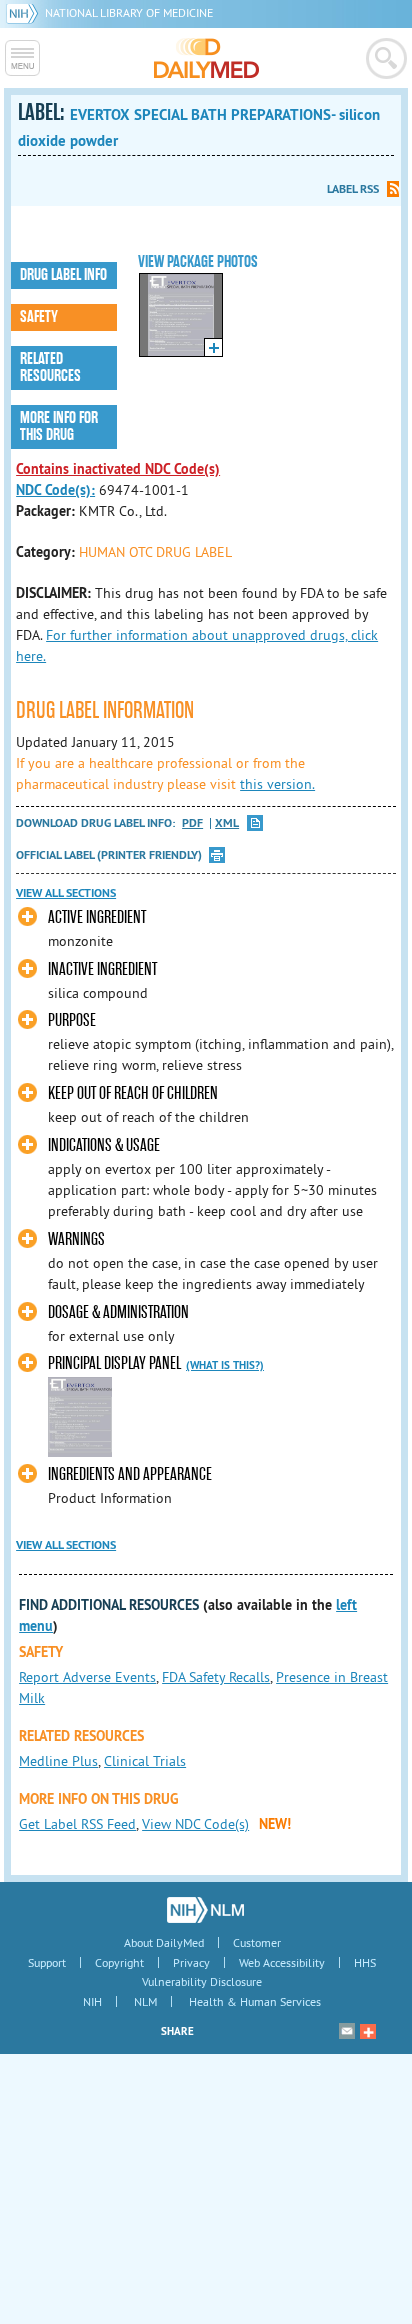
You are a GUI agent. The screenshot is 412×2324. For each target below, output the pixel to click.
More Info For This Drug (59, 426)
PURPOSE (72, 1020)
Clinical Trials (145, 1761)
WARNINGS (76, 1239)
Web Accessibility (282, 1962)
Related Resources (50, 367)
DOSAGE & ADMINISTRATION (118, 1312)
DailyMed (206, 58)
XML (227, 823)
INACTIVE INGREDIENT (102, 969)
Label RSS (353, 189)
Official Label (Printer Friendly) (109, 855)
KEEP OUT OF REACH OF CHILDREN (133, 1093)
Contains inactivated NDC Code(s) (118, 469)
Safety (39, 317)
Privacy (191, 1962)
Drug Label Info (63, 275)
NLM (145, 2001)
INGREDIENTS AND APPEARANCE (130, 1474)
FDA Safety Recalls (216, 1677)
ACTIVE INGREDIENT (97, 917)
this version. (277, 784)
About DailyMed (164, 1942)
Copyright (119, 1962)
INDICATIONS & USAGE (104, 1145)
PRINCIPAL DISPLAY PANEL (114, 1363)
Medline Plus (58, 1761)
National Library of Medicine (129, 12)
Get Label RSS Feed (77, 1824)
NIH (92, 2001)
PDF (192, 823)
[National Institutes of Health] (25, 12)
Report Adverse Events (87, 1677)
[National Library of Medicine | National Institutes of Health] (205, 1910)
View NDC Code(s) (195, 1824)
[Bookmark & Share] (368, 2031)
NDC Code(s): (55, 490)
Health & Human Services (255, 2001)
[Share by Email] (347, 2031)
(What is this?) (225, 1365)
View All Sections (66, 893)
